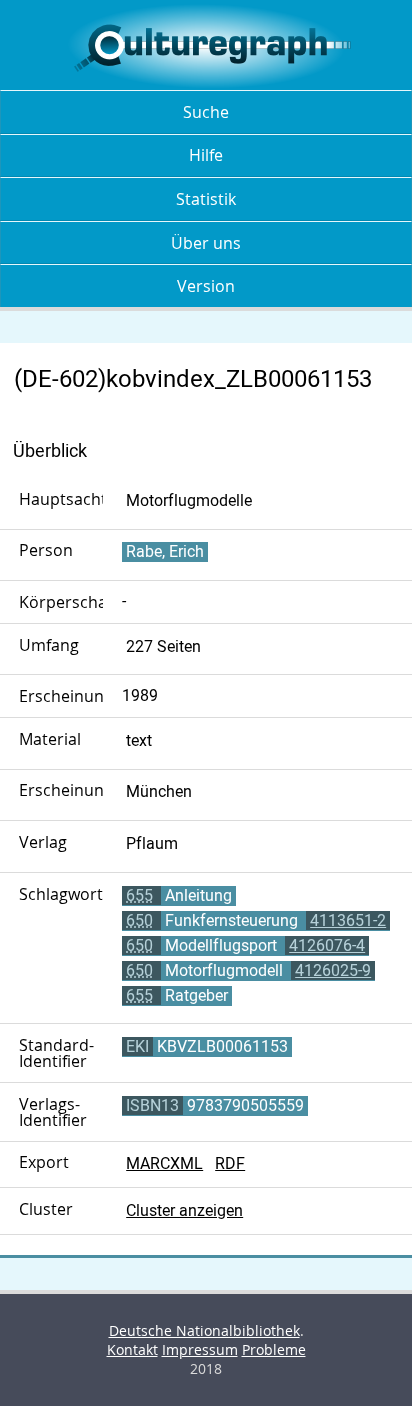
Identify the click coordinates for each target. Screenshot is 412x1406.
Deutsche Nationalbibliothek (204, 1330)
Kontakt (132, 1349)
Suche (206, 112)
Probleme (274, 1349)
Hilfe (206, 155)
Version (206, 286)
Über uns (206, 243)
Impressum (200, 1349)
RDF (230, 1163)
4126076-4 (327, 945)
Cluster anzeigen (184, 1210)
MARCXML (164, 1163)
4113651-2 (348, 920)
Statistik (206, 199)
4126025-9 (333, 970)
